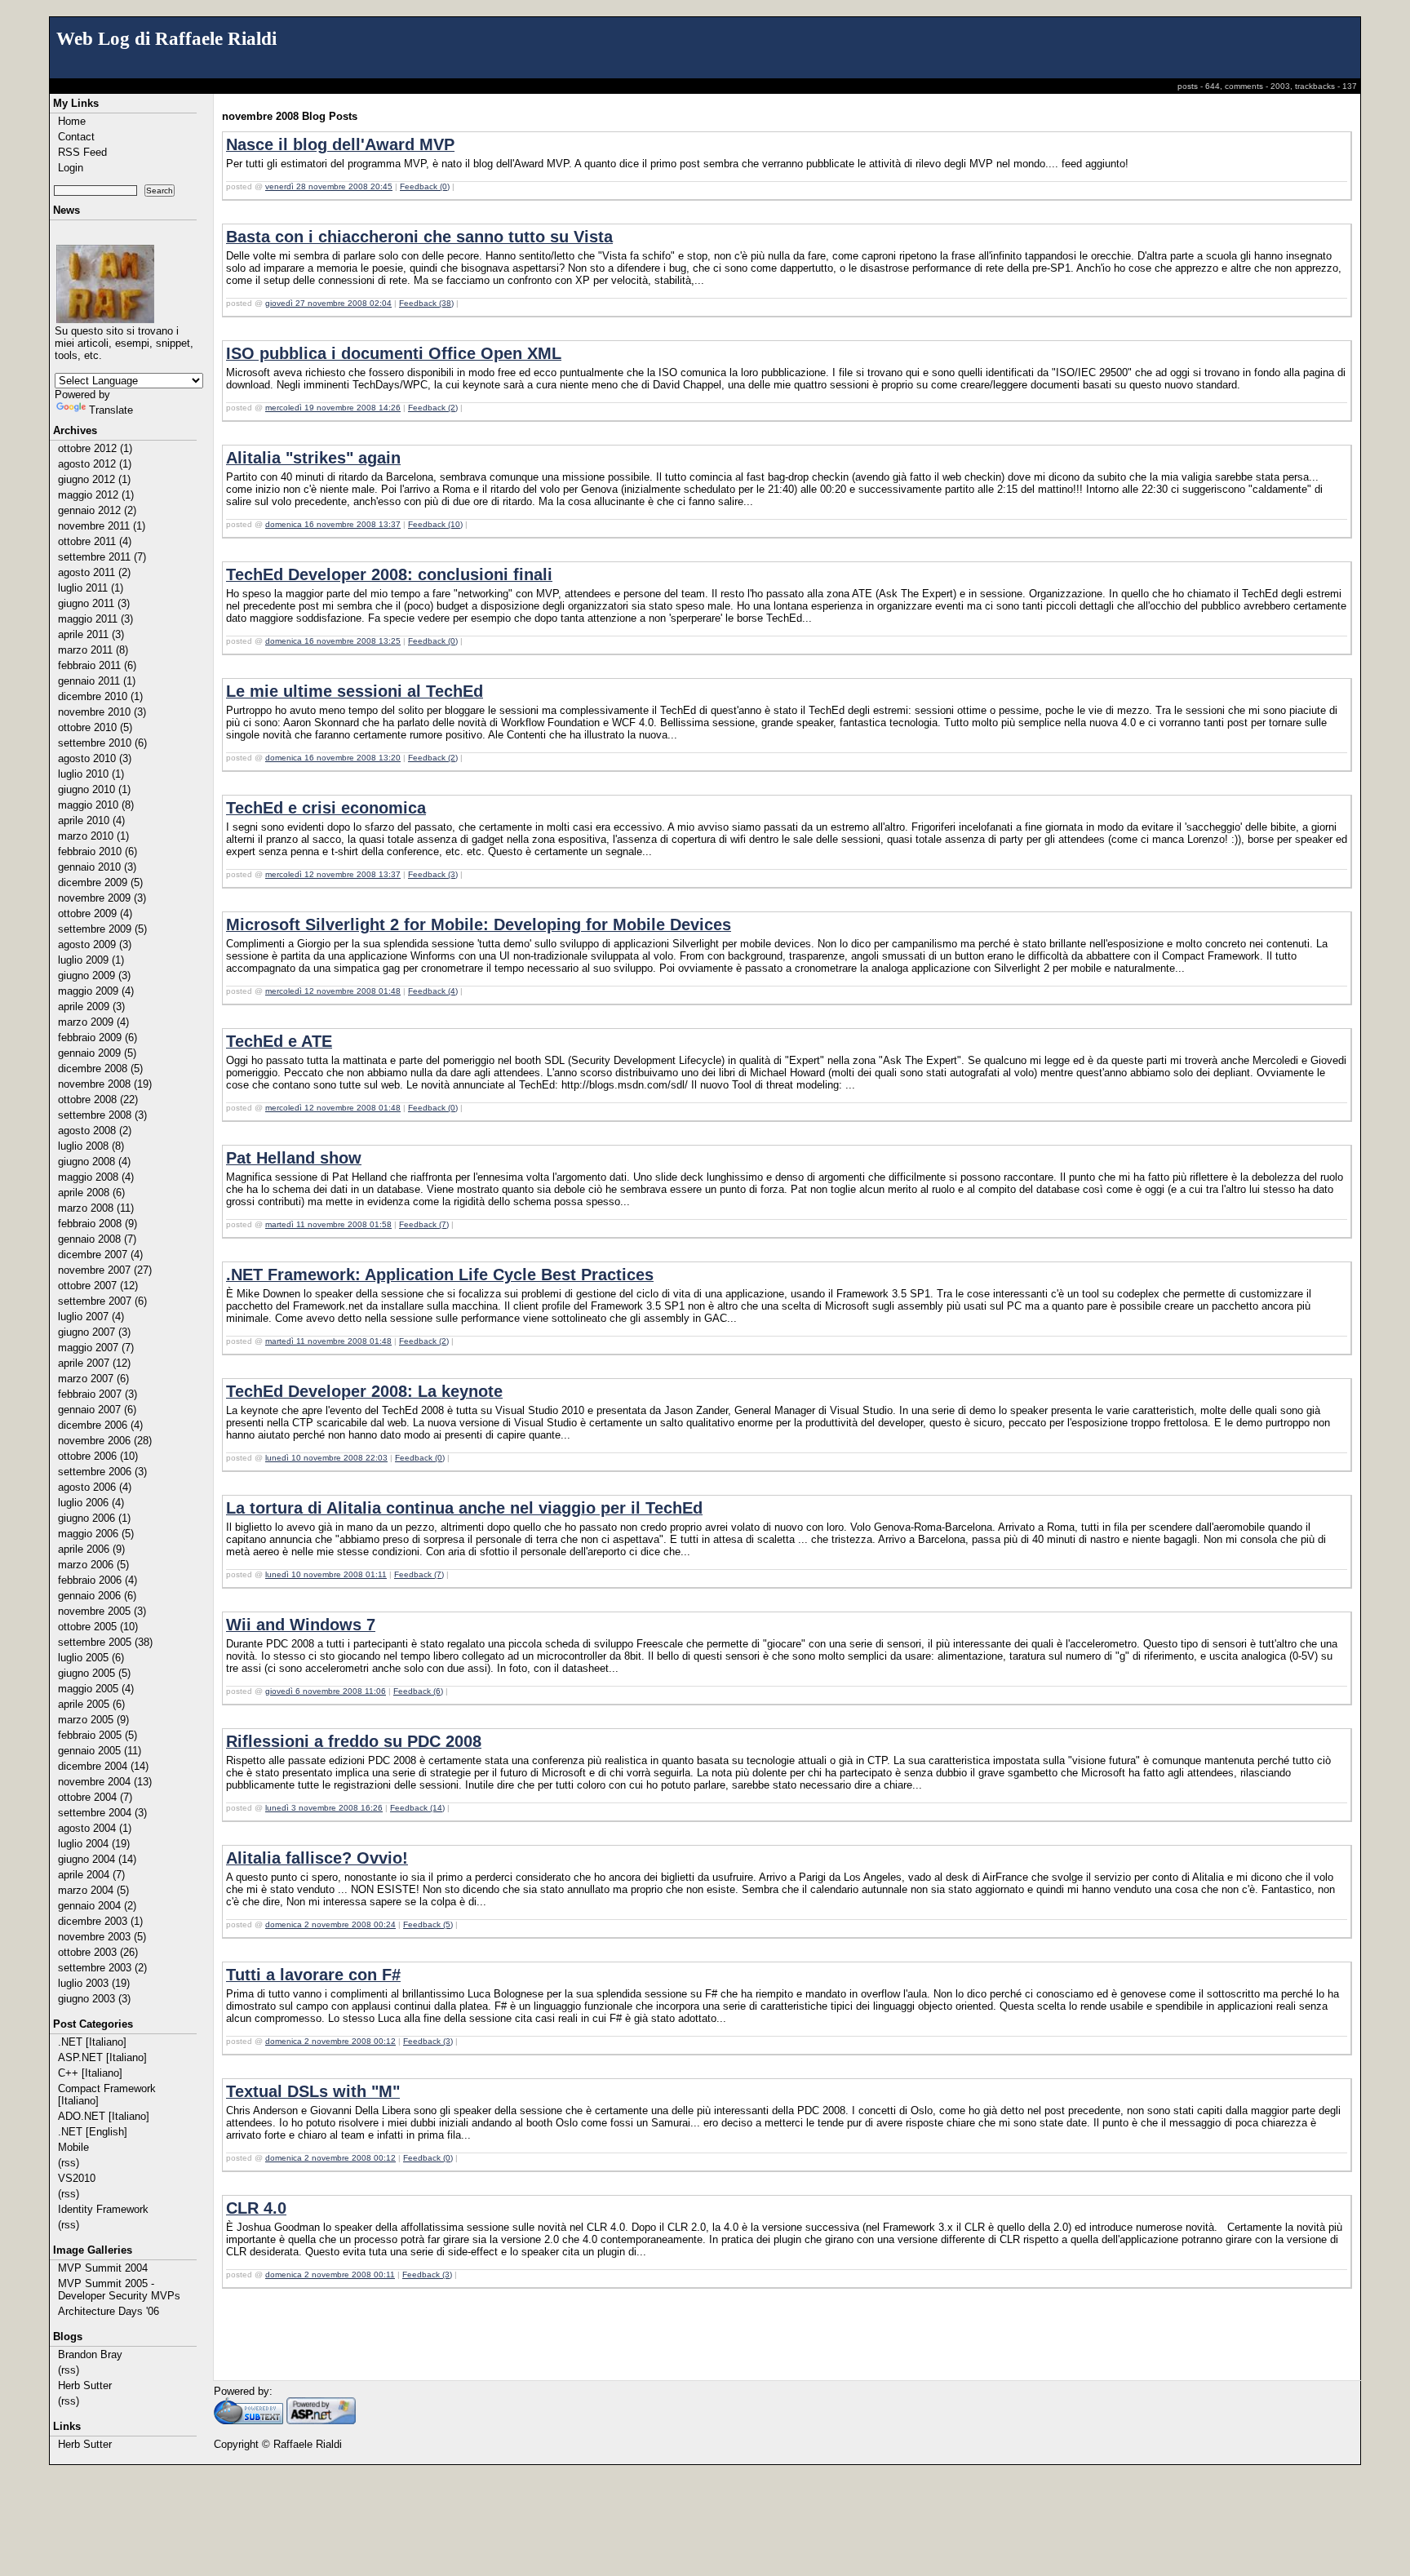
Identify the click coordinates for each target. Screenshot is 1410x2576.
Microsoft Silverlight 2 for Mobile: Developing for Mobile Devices (479, 924)
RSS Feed (82, 152)
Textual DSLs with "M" (313, 2091)
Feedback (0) (425, 186)
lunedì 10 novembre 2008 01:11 (326, 1574)
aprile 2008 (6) (91, 1193)
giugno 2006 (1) (94, 1518)
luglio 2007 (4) (91, 1317)
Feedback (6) (418, 1691)
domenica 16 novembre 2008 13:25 (333, 641)
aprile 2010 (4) (91, 820)
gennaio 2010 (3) (97, 867)
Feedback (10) (435, 524)
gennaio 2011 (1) (97, 681)
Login (71, 168)
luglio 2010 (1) (91, 774)
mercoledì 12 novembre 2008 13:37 (333, 874)
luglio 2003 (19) (94, 1983)
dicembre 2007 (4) (100, 1255)
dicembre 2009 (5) (100, 882)
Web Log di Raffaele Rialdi (166, 38)
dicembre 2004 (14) (103, 1766)
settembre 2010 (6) (102, 743)
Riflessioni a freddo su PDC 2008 (354, 1741)
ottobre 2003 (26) (98, 1952)
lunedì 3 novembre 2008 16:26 (324, 1808)
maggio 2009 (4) (96, 991)
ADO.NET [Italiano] (104, 2116)
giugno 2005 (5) (94, 1673)
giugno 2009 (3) (94, 975)
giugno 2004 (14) (97, 1859)
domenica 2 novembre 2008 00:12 (330, 2041)
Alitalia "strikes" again (313, 458)
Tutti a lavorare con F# (313, 1975)
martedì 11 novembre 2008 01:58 (328, 1224)
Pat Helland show (294, 1158)
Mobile (73, 2147)
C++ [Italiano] (90, 2073)
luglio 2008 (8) (91, 1146)
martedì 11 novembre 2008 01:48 (328, 1341)
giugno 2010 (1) (94, 789)
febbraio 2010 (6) (98, 851)
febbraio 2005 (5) (98, 1735)
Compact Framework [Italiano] (107, 2095)
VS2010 (77, 2178)
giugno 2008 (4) (94, 1162)
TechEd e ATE (279, 1041)
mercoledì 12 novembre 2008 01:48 (333, 991)
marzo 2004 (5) (93, 1890)
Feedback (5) (428, 1924)
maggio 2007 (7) (96, 1348)
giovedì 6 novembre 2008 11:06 (326, 1691)
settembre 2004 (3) (102, 1813)
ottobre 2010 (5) (95, 727)
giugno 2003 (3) (94, 1999)
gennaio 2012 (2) (97, 510)
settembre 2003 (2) (102, 1968)
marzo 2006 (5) (93, 1565)
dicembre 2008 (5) (100, 1069)
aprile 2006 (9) (91, 1549)
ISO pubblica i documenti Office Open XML (394, 353)
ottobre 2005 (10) (98, 1627)
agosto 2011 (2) (94, 572)
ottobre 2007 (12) (98, 1286)
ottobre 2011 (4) (95, 541)
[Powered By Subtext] (248, 2421)
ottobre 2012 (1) (95, 448)
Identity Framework (103, 2209)
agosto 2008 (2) (95, 1131)
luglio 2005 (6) (91, 1658)
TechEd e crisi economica (326, 808)
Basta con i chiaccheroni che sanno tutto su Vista (419, 237)
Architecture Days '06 (109, 2311)
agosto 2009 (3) (95, 944)
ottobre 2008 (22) (98, 1100)
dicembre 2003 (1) (100, 1921)
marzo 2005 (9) (93, 1720)
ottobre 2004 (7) (95, 1797)
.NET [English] (93, 2132)
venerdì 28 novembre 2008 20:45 (329, 186)
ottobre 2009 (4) (95, 913)
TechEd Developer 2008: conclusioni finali (389, 574)
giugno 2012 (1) (94, 479)
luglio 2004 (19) (94, 1844)
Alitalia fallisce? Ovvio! (317, 1858)
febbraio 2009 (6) (98, 1037)
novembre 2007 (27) (105, 1270)
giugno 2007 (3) (94, 1332)
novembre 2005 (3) (102, 1611)
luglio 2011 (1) (91, 588)
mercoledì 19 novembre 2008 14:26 (333, 408)
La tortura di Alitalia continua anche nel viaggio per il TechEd (464, 1508)
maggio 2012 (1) (96, 495)
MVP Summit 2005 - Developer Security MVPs (119, 2290)
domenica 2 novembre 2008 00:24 (330, 1924)
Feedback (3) (433, 874)
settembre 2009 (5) (102, 929)
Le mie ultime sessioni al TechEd (355, 691)
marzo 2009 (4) (93, 1022)
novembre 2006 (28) (105, 1441)
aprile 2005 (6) (91, 1704)
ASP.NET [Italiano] (102, 2057)
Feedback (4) (433, 991)
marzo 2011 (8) (93, 650)
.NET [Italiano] (92, 2042)
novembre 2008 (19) (105, 1084)
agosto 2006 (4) (95, 1487)
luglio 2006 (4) (91, 1503)
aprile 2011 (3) (91, 634)
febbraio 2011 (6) (97, 665)
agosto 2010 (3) (95, 758)
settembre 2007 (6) (102, 1301)
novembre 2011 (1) (102, 526)
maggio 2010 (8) (96, 805)
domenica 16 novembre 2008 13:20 (333, 758)
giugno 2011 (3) (94, 603)
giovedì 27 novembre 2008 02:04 (328, 303)
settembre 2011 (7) (102, 557)
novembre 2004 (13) (105, 1782)
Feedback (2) (433, 408)
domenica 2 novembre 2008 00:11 (330, 2275)
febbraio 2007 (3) (98, 1394)
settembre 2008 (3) (102, 1115)
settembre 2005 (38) (105, 1642)
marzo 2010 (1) (93, 836)
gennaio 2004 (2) (97, 1906)
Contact (76, 137)
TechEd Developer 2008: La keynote (364, 1391)
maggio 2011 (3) (95, 619)
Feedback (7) (424, 1224)
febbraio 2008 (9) (98, 1224)
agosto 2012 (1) (95, 464)
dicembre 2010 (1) (100, 696)
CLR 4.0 (256, 2208)
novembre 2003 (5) (102, 1937)
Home (72, 121)
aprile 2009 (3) (91, 1006)
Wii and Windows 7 (301, 1625)
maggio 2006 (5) (96, 1534)
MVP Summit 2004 (103, 2268)
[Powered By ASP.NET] (321, 2421)
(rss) (69, 2163)
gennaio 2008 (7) (97, 1239)
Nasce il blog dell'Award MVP (340, 144)
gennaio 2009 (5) (97, 1053)
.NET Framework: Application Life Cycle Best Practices (440, 1275)
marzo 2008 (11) (96, 1208)
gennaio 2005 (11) (100, 1751)
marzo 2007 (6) (93, 1379)
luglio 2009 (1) (91, 960)
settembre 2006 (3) (102, 1472)
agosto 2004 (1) (95, 1828)
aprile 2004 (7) (91, 1875)
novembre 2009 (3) (102, 898)
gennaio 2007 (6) (97, 1410)
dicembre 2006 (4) (100, 1425)
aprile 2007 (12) (94, 1363)
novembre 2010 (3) (102, 712)
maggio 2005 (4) (96, 1689)
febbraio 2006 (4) (98, 1580)
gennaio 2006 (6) (97, 1596)
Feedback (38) (426, 303)
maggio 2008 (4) (96, 1177)
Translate (111, 410)
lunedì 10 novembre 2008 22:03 (326, 1458)
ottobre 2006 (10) (98, 1456)
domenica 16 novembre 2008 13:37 (333, 524)
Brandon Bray (90, 2354)
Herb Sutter (85, 2385)
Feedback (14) (417, 1808)
